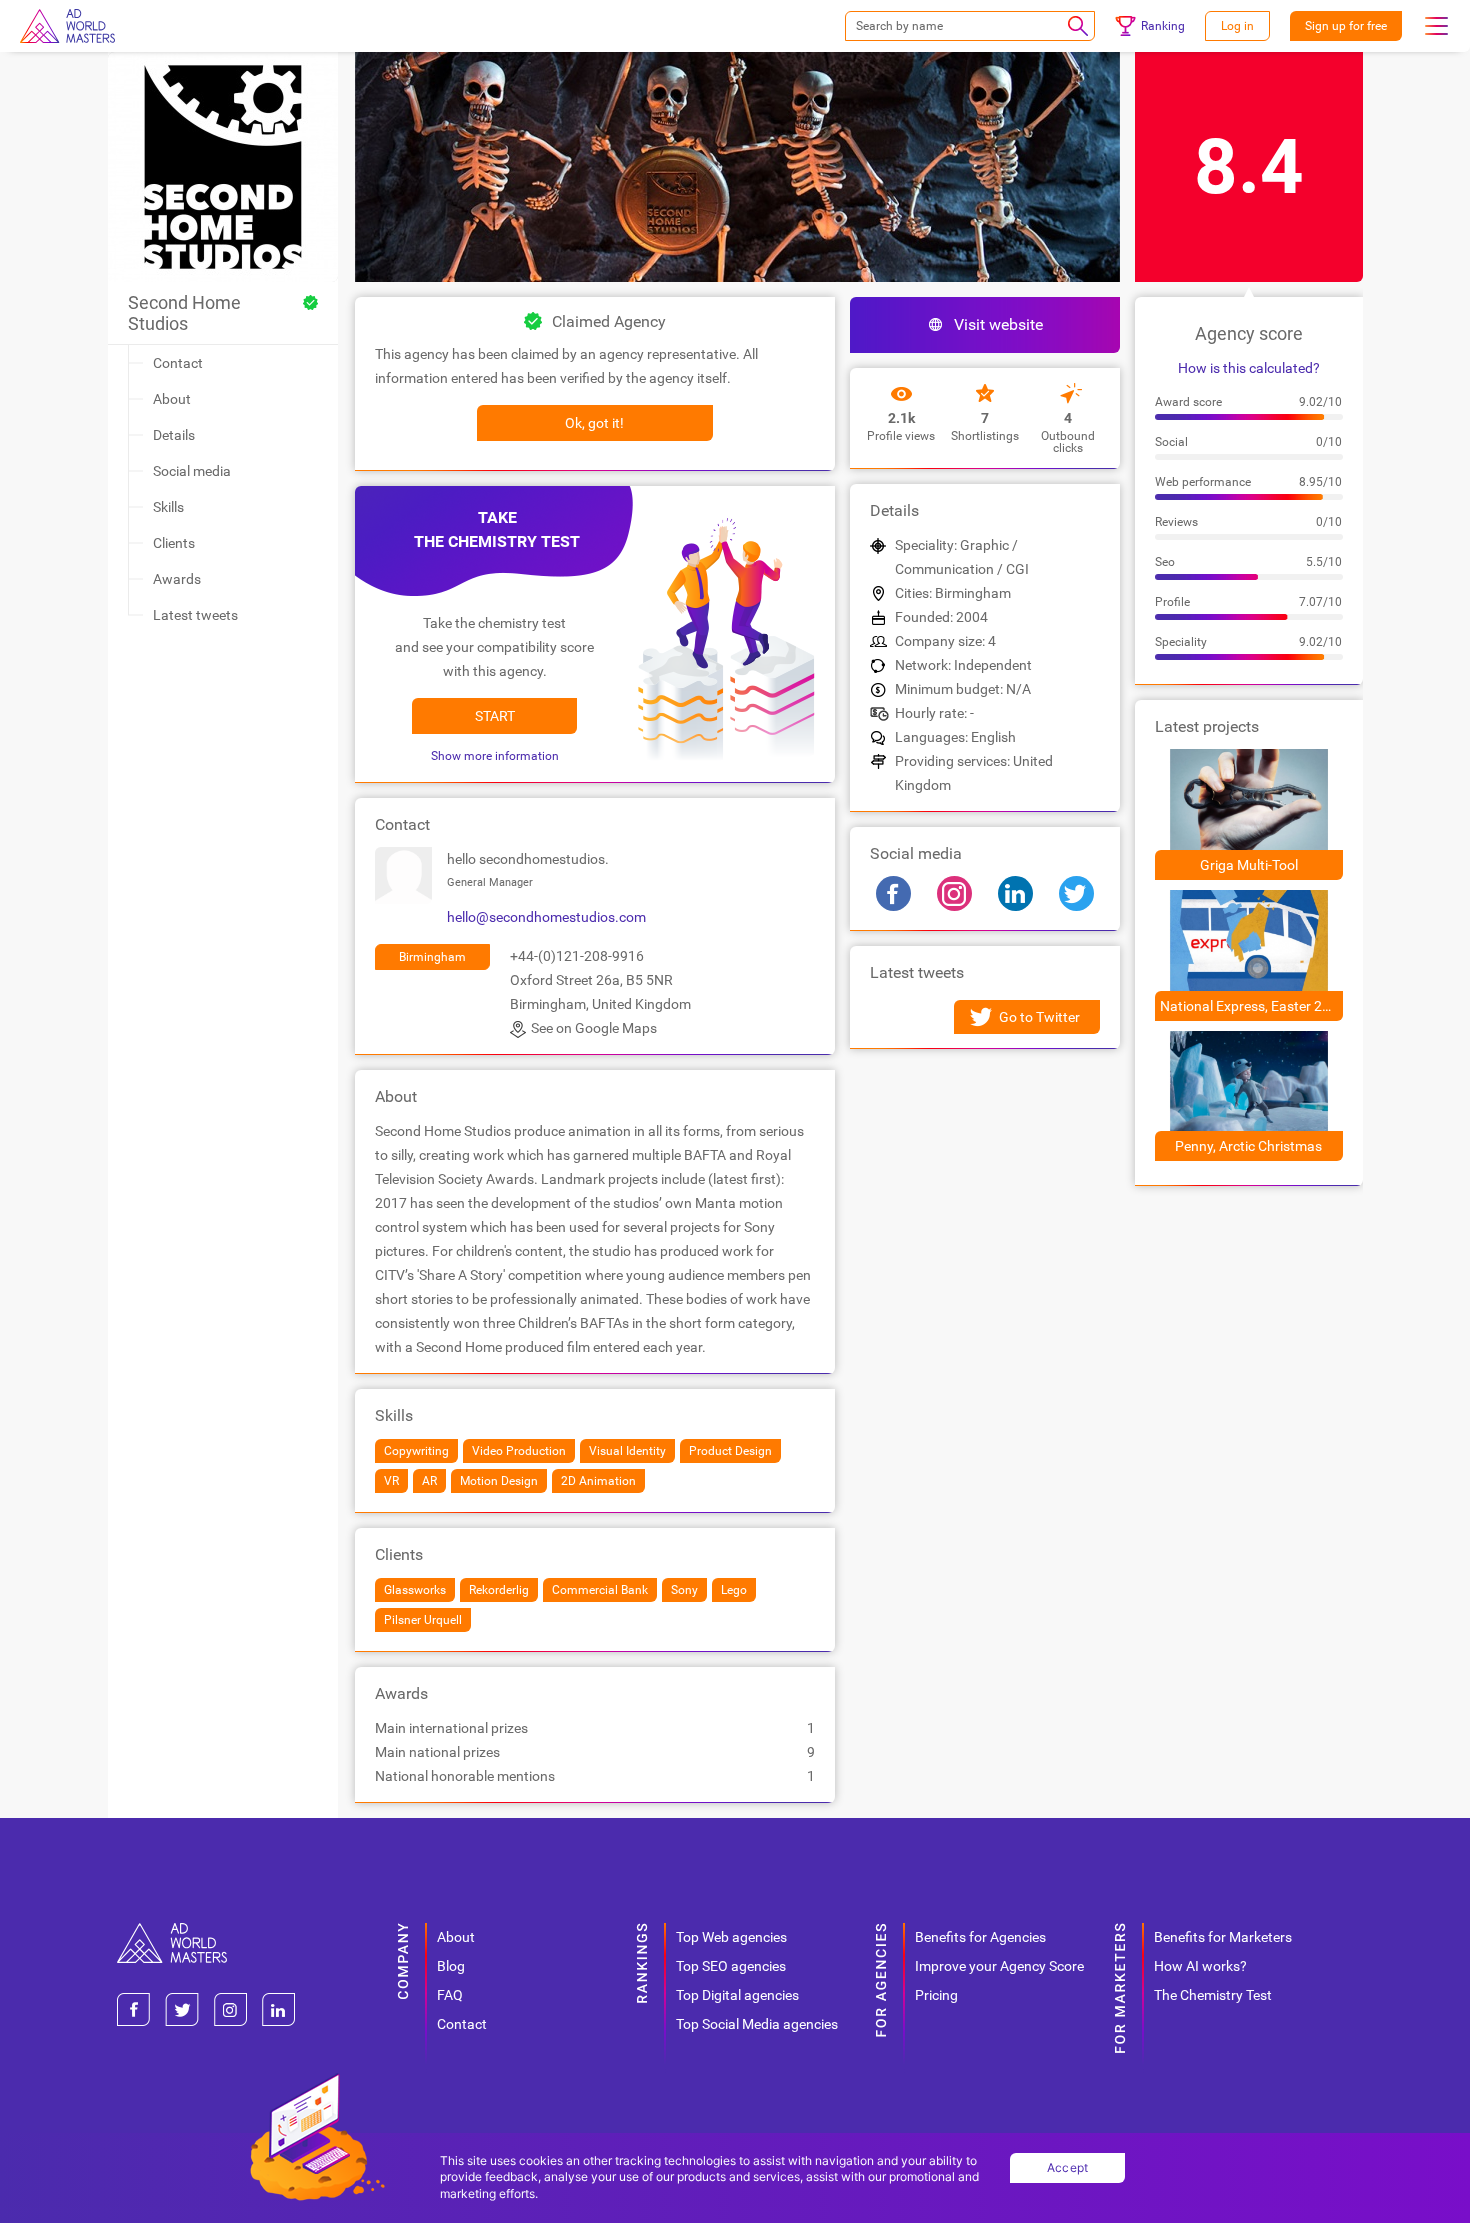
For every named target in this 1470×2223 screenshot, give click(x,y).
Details (174, 435)
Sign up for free (1346, 26)
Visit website (998, 324)
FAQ (450, 1995)
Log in (1237, 26)
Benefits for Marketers (1223, 1937)
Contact (178, 363)
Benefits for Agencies (980, 1937)
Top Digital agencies (737, 1995)
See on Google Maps (594, 1028)
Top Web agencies (731, 1937)
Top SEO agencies (731, 1966)
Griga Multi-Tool (1249, 865)
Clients (174, 543)
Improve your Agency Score (999, 1966)
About (172, 399)
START (495, 716)
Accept (1068, 2167)
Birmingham (432, 957)
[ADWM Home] (172, 1930)
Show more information (495, 756)
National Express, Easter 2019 (1251, 1006)
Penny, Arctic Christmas (1248, 1146)
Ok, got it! (594, 423)
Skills (168, 507)
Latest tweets (195, 615)
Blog (451, 1966)
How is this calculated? (1249, 368)
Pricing (936, 1995)
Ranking (1163, 26)
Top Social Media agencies (757, 2024)
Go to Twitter (1039, 1017)
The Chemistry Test (1213, 1995)
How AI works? (1200, 1966)
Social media (192, 471)
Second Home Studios (184, 313)
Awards (177, 579)
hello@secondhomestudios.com (546, 917)
